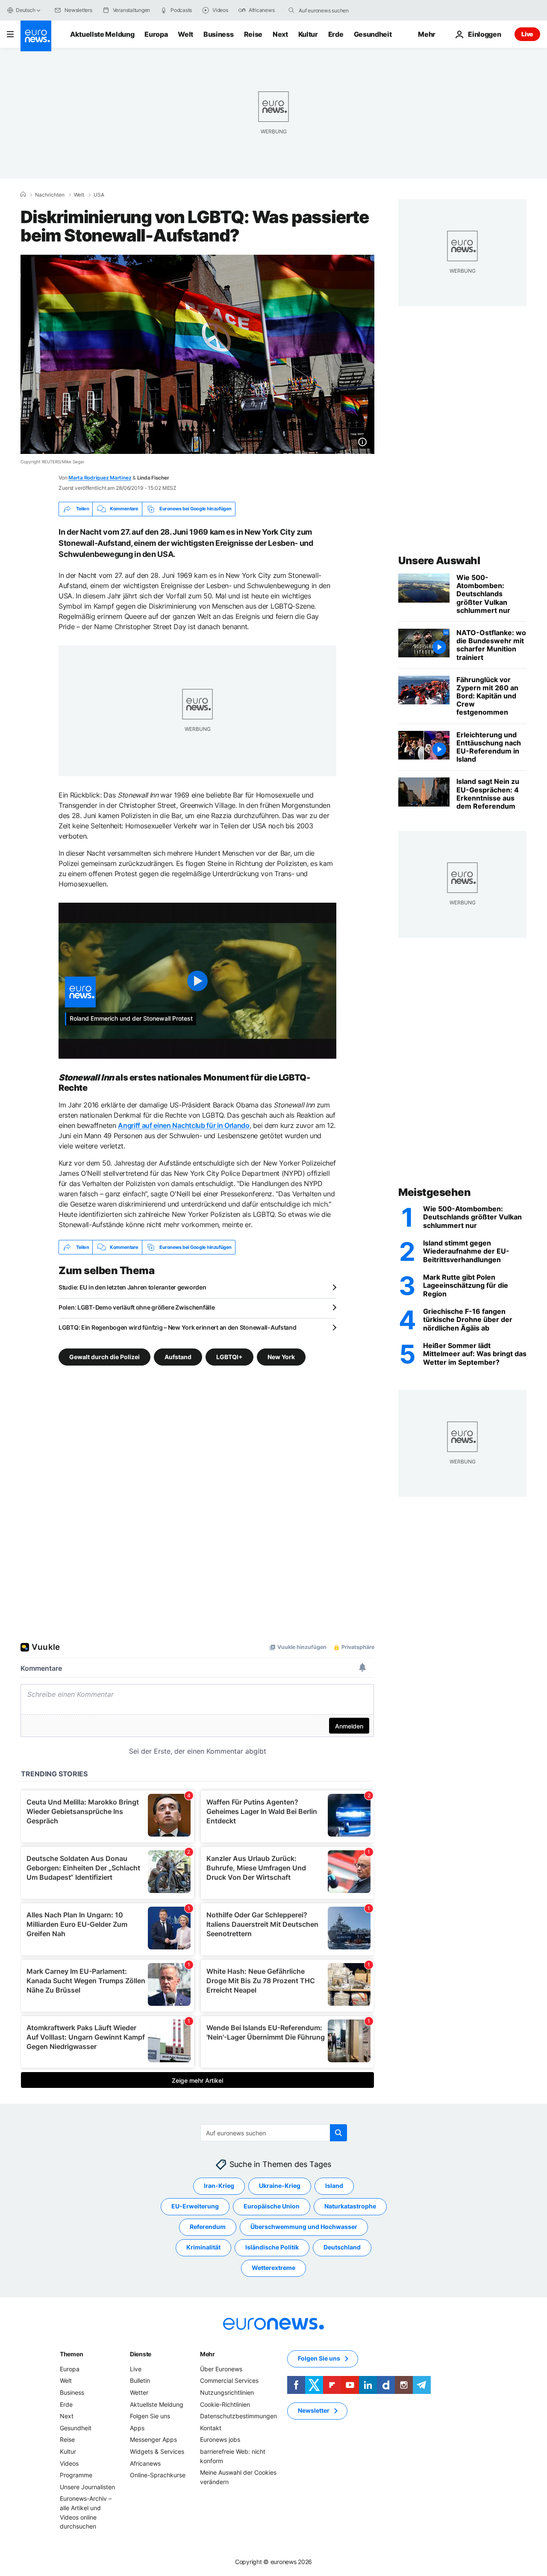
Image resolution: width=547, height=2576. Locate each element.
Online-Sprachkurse (158, 2475)
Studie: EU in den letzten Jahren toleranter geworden (132, 1287)
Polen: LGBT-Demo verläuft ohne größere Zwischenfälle (137, 1307)
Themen (71, 2354)
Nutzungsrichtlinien (227, 2392)
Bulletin (140, 2381)
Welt (185, 34)
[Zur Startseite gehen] (36, 36)
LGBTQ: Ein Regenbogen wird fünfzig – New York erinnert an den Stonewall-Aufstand (178, 1327)
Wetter (139, 2392)
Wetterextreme (273, 2268)
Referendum (208, 2227)
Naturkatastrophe (350, 2207)
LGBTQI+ (229, 1357)
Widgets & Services (157, 2451)
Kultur (308, 34)
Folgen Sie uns (150, 2416)
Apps (137, 2428)
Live (527, 34)
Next (280, 34)
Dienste (141, 2354)
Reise (253, 34)
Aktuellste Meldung (102, 34)
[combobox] (335, 10)
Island (334, 2186)
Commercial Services (229, 2381)
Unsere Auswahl (439, 561)
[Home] (23, 194)
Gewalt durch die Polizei (104, 1357)
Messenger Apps (153, 2440)
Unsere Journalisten (87, 2487)
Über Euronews (221, 2369)
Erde (336, 34)
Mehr (207, 2354)
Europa (156, 34)
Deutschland (342, 2248)
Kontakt (211, 2428)
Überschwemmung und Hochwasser (304, 2227)
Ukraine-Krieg (280, 2186)
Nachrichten (50, 195)
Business (218, 34)
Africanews (145, 2463)
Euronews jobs (220, 2440)
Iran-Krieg (219, 2186)
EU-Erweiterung (195, 2207)
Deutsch (25, 10)
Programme (76, 2475)
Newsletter (314, 2411)
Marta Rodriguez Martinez (100, 478)
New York (281, 1357)
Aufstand (178, 1357)
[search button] (291, 10)
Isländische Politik (272, 2248)
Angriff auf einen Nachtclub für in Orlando (184, 1125)
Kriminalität (203, 2248)
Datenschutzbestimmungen (238, 2416)
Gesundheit (373, 34)
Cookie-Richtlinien (225, 2404)
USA (99, 195)
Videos (69, 2463)
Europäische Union (272, 2207)
